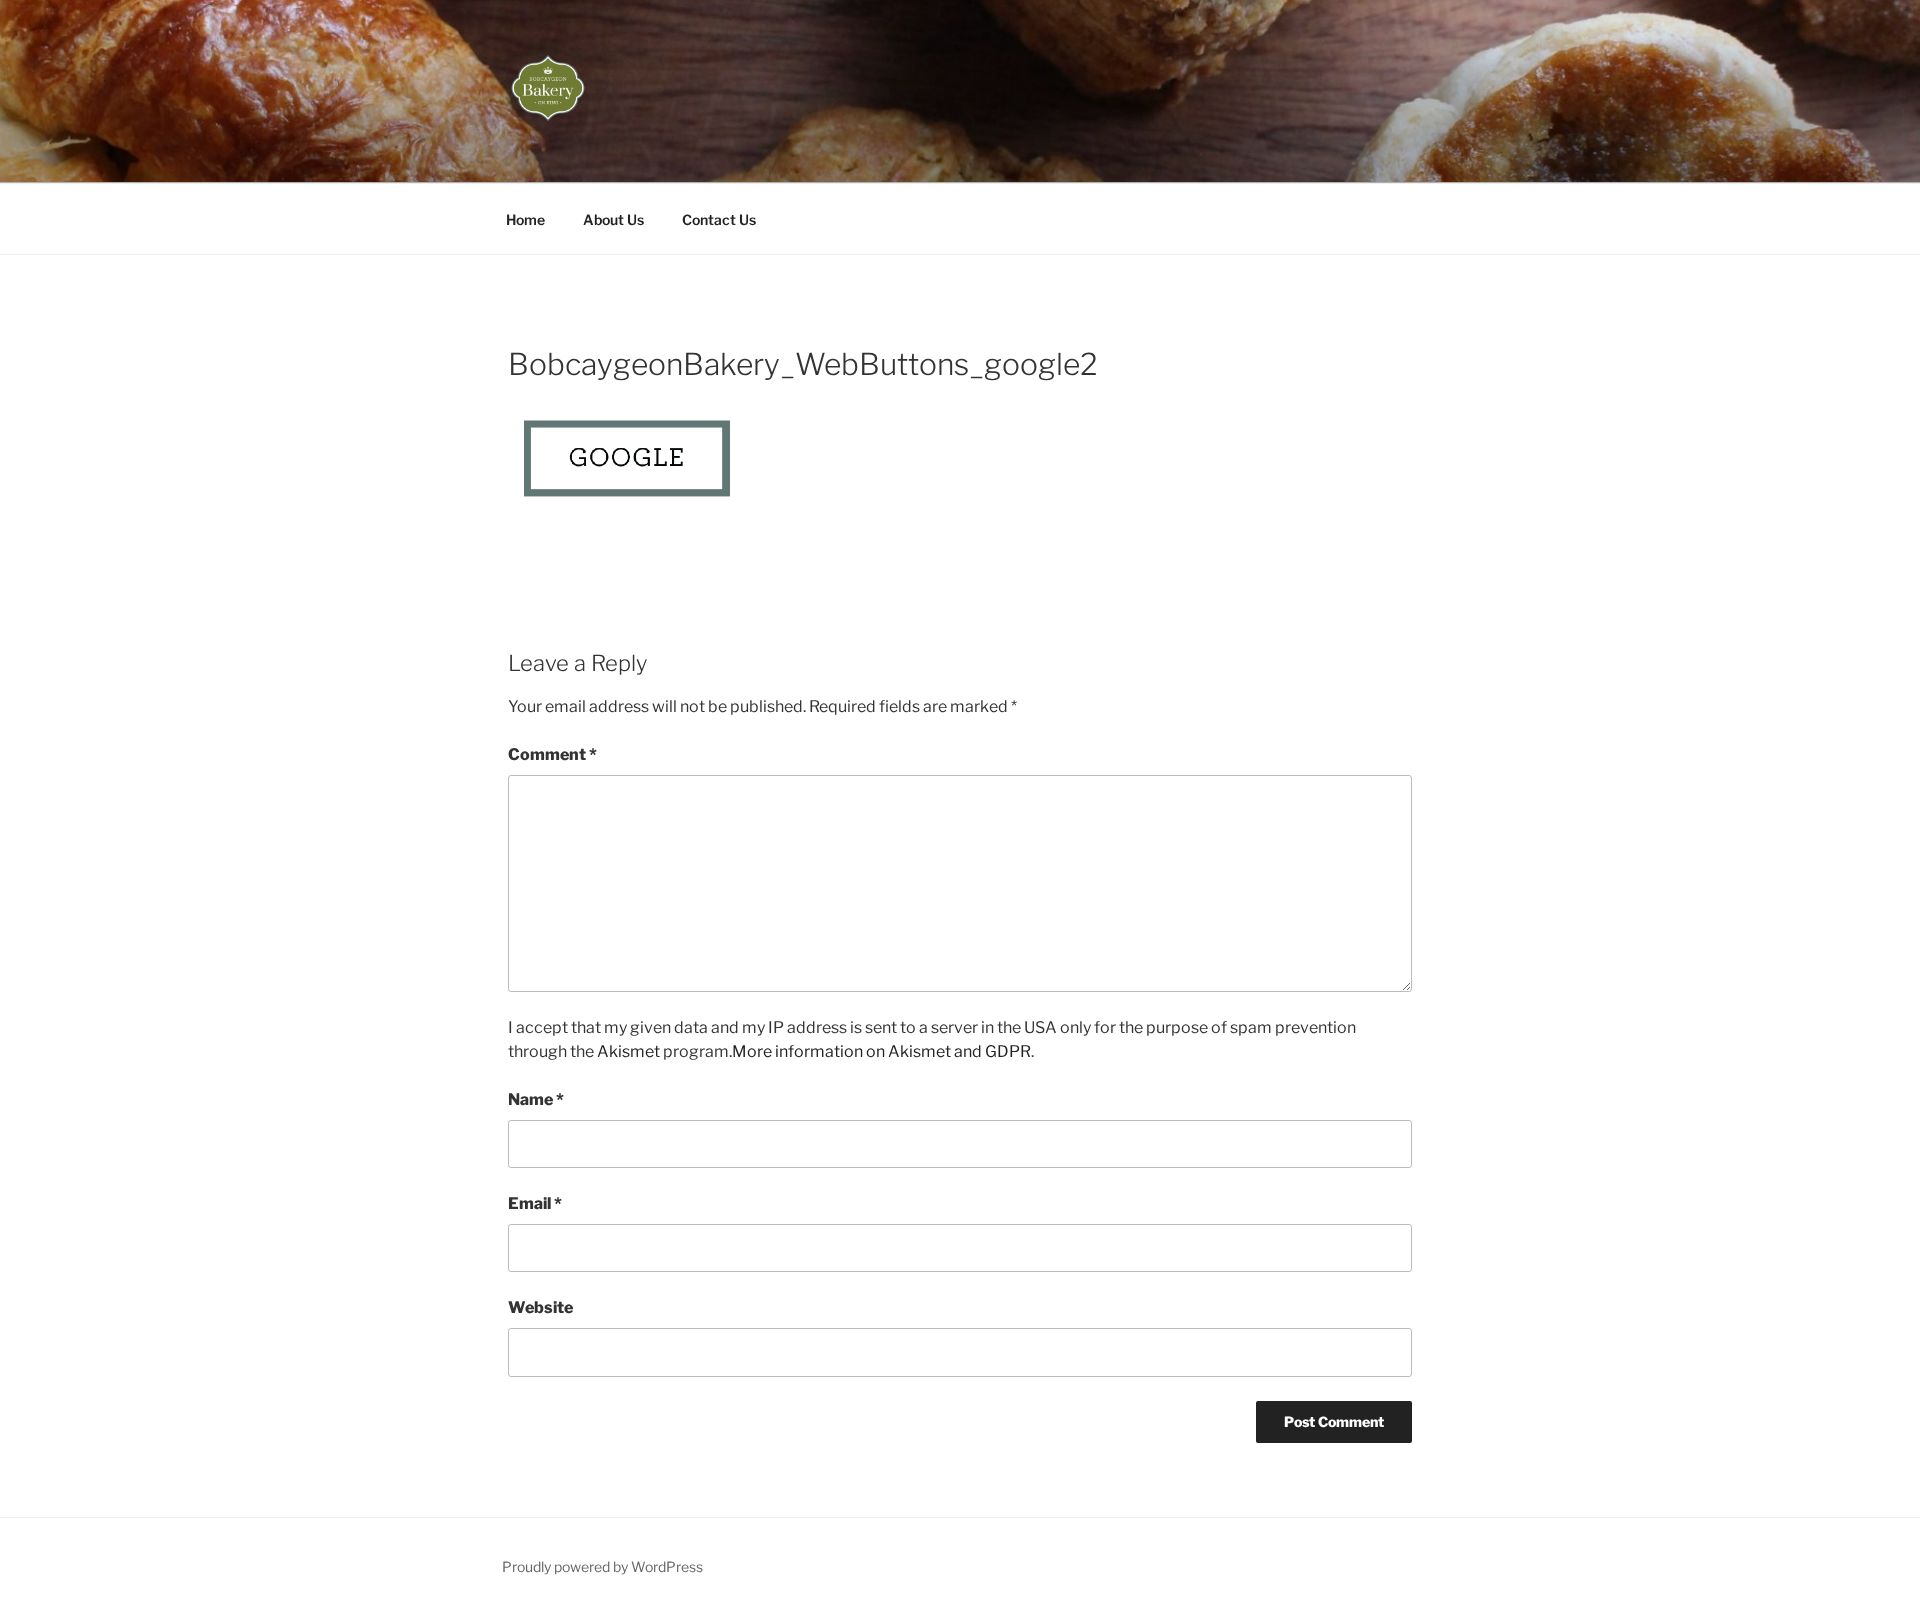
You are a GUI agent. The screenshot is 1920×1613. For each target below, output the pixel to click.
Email (535, 1203)
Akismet (628, 1051)
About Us (613, 219)
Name (536, 1099)
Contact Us (719, 219)
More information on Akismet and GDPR (881, 1051)
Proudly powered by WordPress (602, 1566)
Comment (552, 754)
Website (540, 1307)
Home (525, 219)
